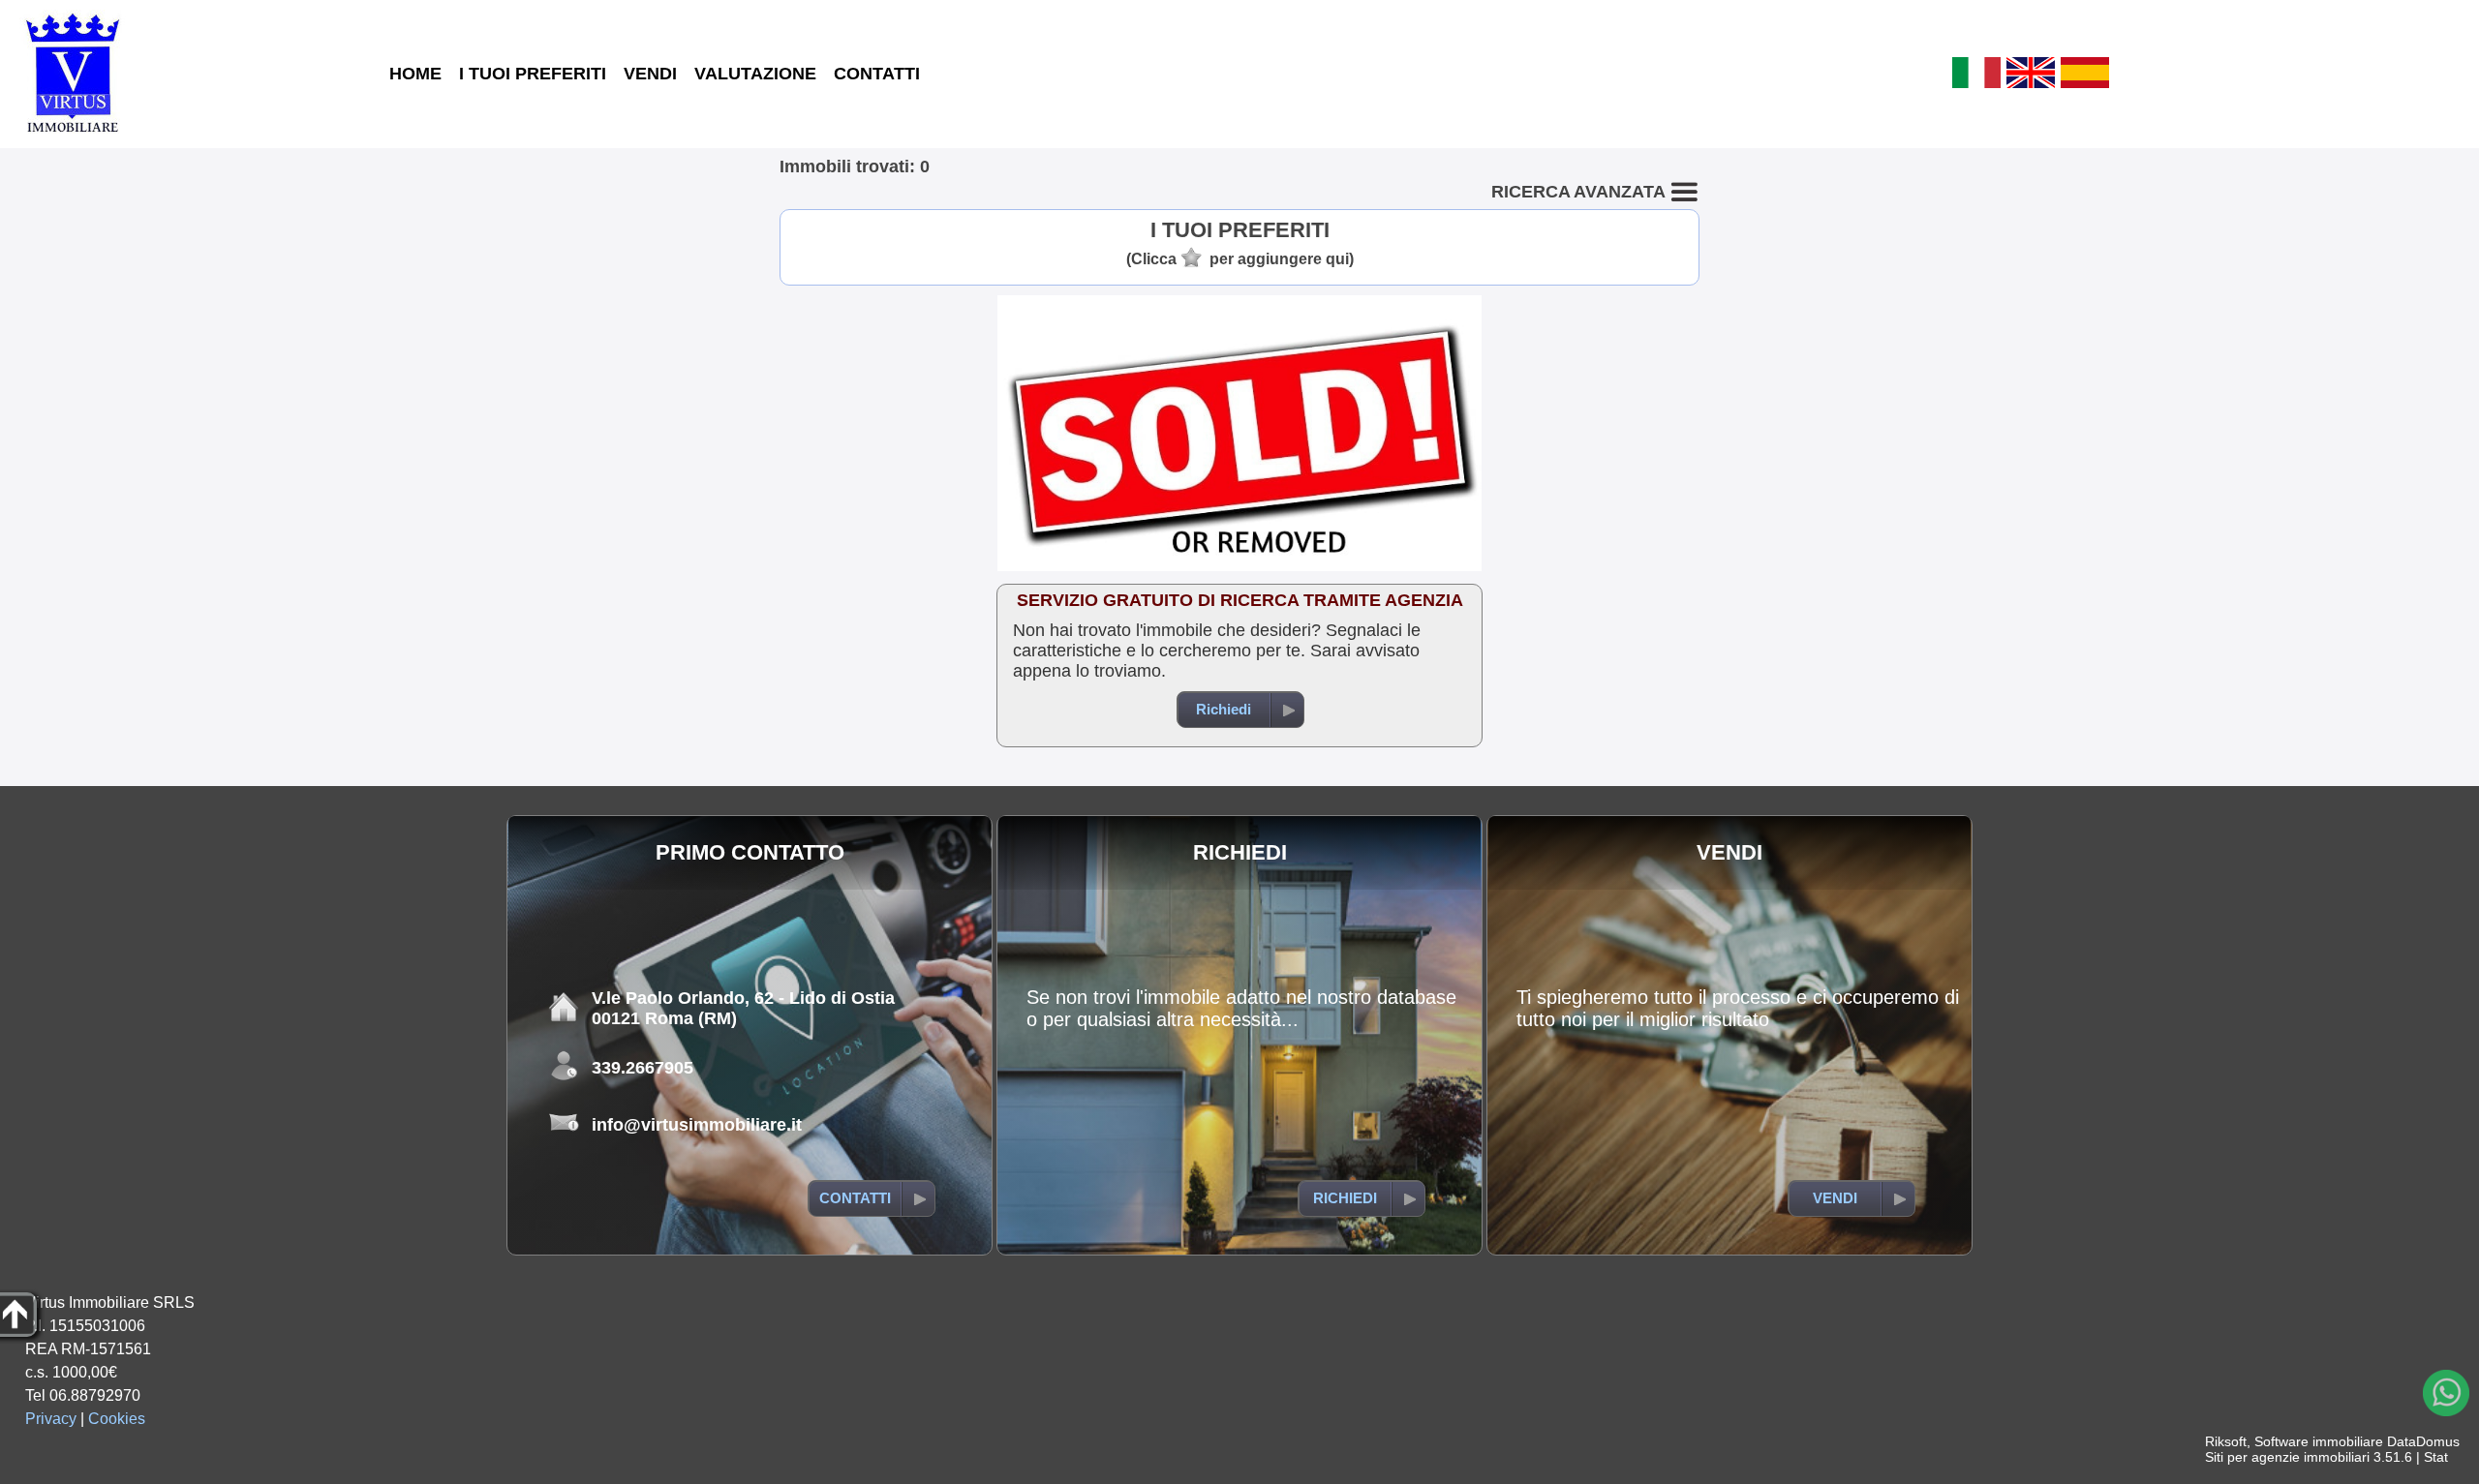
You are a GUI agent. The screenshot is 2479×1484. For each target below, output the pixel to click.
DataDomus (2423, 1441)
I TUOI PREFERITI (533, 74)
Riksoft (2226, 1441)
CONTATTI (877, 74)
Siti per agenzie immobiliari (2287, 1457)
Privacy (51, 1419)
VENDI (650, 74)
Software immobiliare (2319, 1441)
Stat (2436, 1457)
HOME (415, 74)
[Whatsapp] (2446, 1393)
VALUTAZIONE (755, 74)
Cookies (117, 1419)
